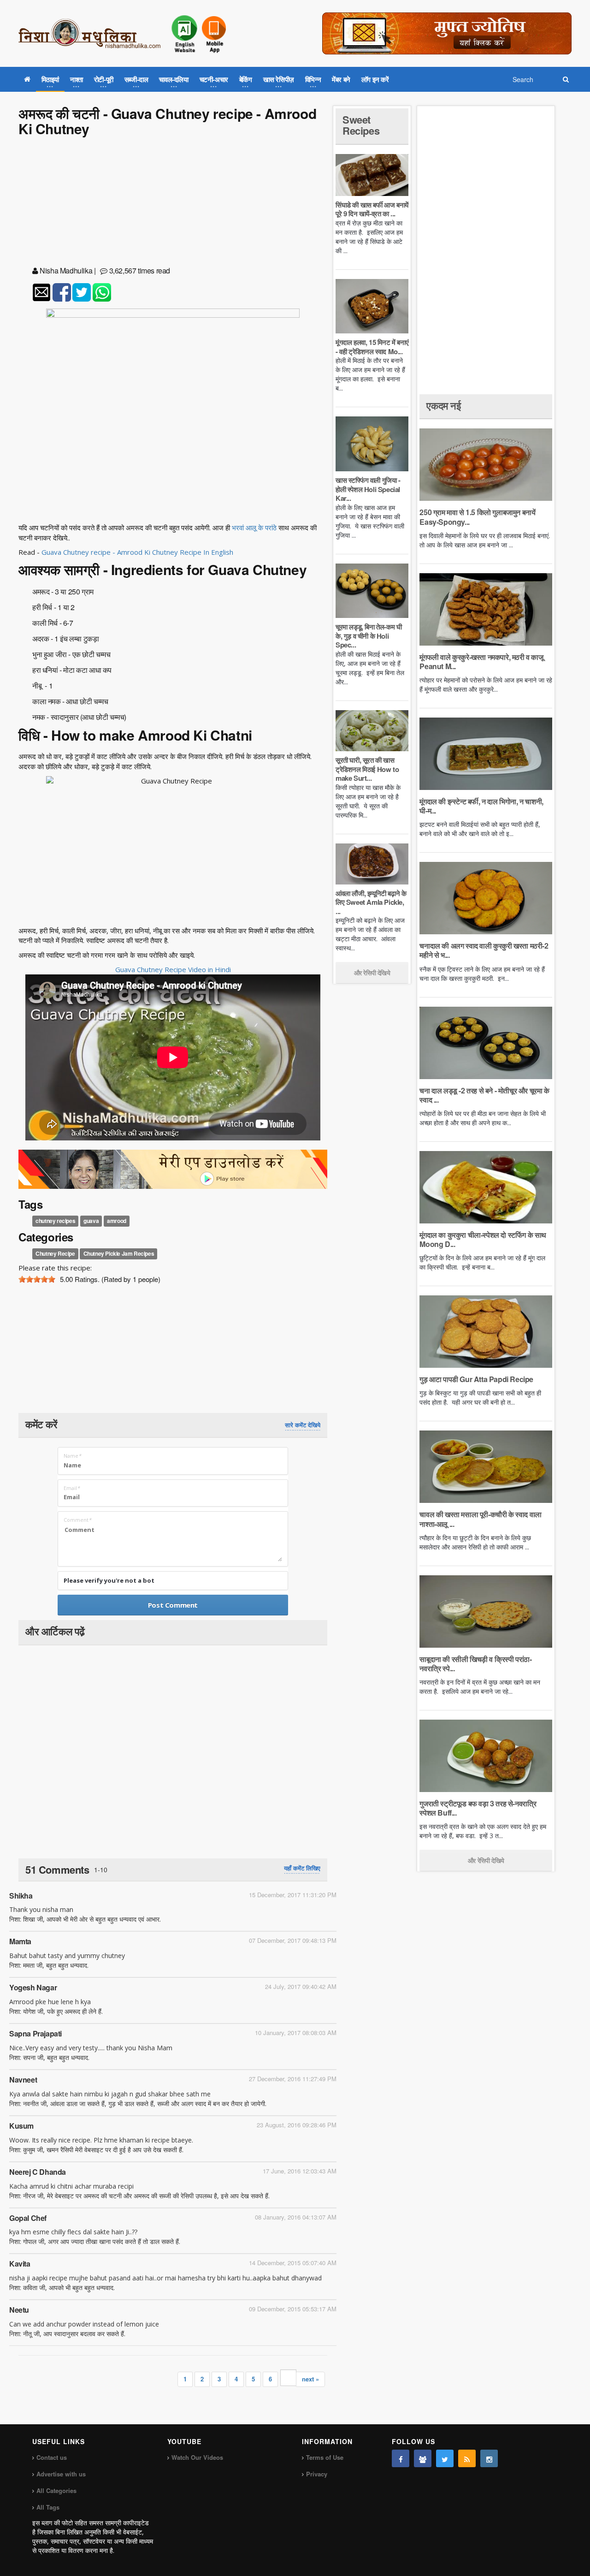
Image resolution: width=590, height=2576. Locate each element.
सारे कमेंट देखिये (303, 1425)
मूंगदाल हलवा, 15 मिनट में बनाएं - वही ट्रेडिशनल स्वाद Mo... (372, 347)
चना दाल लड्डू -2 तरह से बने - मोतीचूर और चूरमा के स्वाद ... (484, 1095)
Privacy (317, 2474)
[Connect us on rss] (467, 2458)
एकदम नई (443, 405)
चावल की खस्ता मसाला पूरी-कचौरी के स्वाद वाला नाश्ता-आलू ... (480, 1519)
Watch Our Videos (197, 2457)
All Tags (48, 2507)
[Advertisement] (173, 203)
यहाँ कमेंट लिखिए (302, 1868)
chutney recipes (55, 1221)
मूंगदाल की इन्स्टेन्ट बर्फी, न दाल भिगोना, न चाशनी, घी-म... (481, 806)
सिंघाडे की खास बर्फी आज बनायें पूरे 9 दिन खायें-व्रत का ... (372, 209)
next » (310, 2379)
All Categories (56, 2490)
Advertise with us (61, 2474)
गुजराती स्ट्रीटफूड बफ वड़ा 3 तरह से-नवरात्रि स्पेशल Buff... (478, 1808)
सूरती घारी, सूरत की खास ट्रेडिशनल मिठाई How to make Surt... (367, 769)
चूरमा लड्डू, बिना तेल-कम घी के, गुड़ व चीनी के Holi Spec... (369, 636)
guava (91, 1221)
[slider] (37, 1279)
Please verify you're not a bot (109, 1580)
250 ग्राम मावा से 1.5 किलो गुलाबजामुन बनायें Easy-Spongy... (477, 517)
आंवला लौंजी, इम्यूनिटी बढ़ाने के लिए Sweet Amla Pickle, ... (371, 902)
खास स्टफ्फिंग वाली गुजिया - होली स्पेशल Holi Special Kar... (368, 489)
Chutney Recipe (55, 1253)
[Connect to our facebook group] (423, 2458)
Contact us (52, 2457)
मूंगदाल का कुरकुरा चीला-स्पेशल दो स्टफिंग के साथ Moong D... (483, 1239)
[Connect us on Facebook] (401, 2458)
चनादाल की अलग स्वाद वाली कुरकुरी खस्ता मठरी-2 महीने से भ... (484, 950)
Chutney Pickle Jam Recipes (119, 1253)
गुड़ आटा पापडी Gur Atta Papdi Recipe (476, 1379)
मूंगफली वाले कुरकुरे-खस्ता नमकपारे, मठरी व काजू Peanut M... (481, 662)
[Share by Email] (41, 292)
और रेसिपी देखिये (372, 973)
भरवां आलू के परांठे (254, 528)
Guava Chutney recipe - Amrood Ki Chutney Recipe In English (137, 552)
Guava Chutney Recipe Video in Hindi (173, 969)
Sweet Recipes (361, 125)
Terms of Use (325, 2457)
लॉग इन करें (375, 79)
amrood (117, 1221)
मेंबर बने (341, 79)
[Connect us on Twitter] (445, 2458)
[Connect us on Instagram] (489, 2458)
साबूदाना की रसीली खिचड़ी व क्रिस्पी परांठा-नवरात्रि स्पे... (475, 1664)
